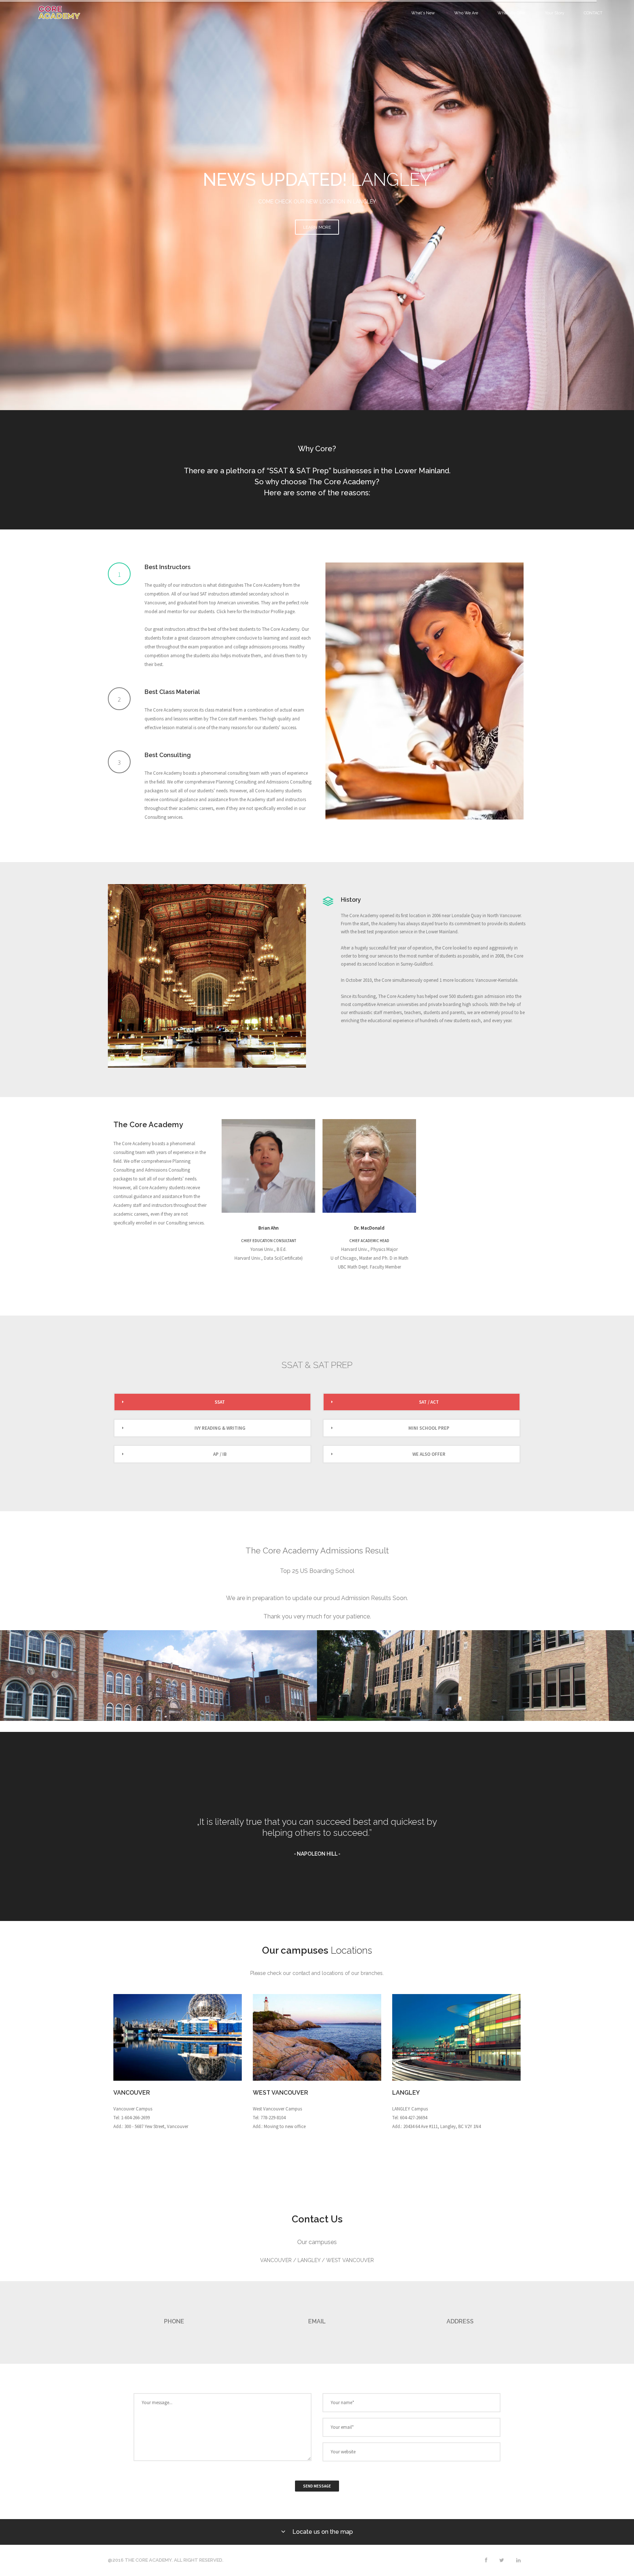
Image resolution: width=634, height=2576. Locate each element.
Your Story (555, 13)
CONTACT (593, 13)
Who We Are (466, 13)
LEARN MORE (317, 227)
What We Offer (511, 13)
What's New (423, 13)
